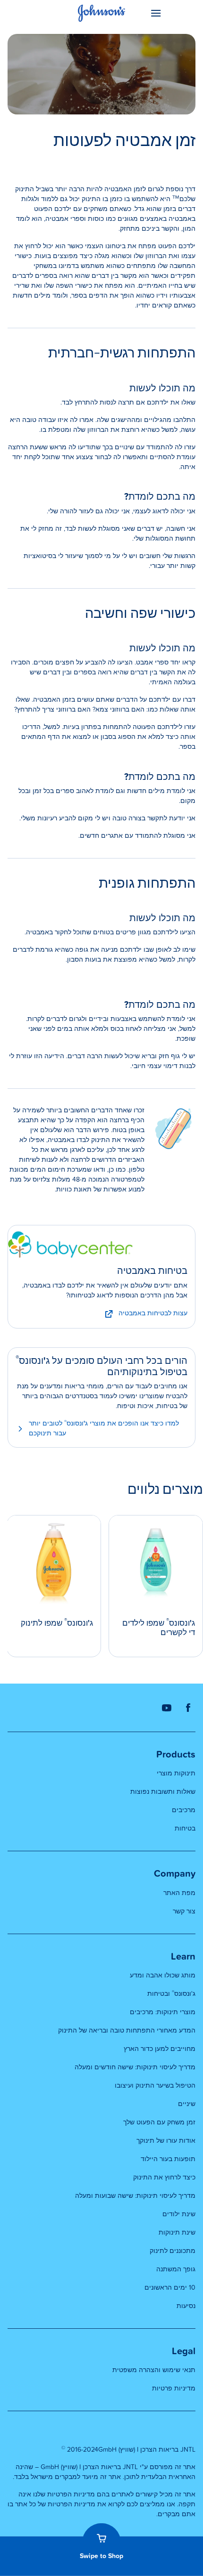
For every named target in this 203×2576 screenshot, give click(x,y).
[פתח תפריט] (172, 13)
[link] (101, 1242)
